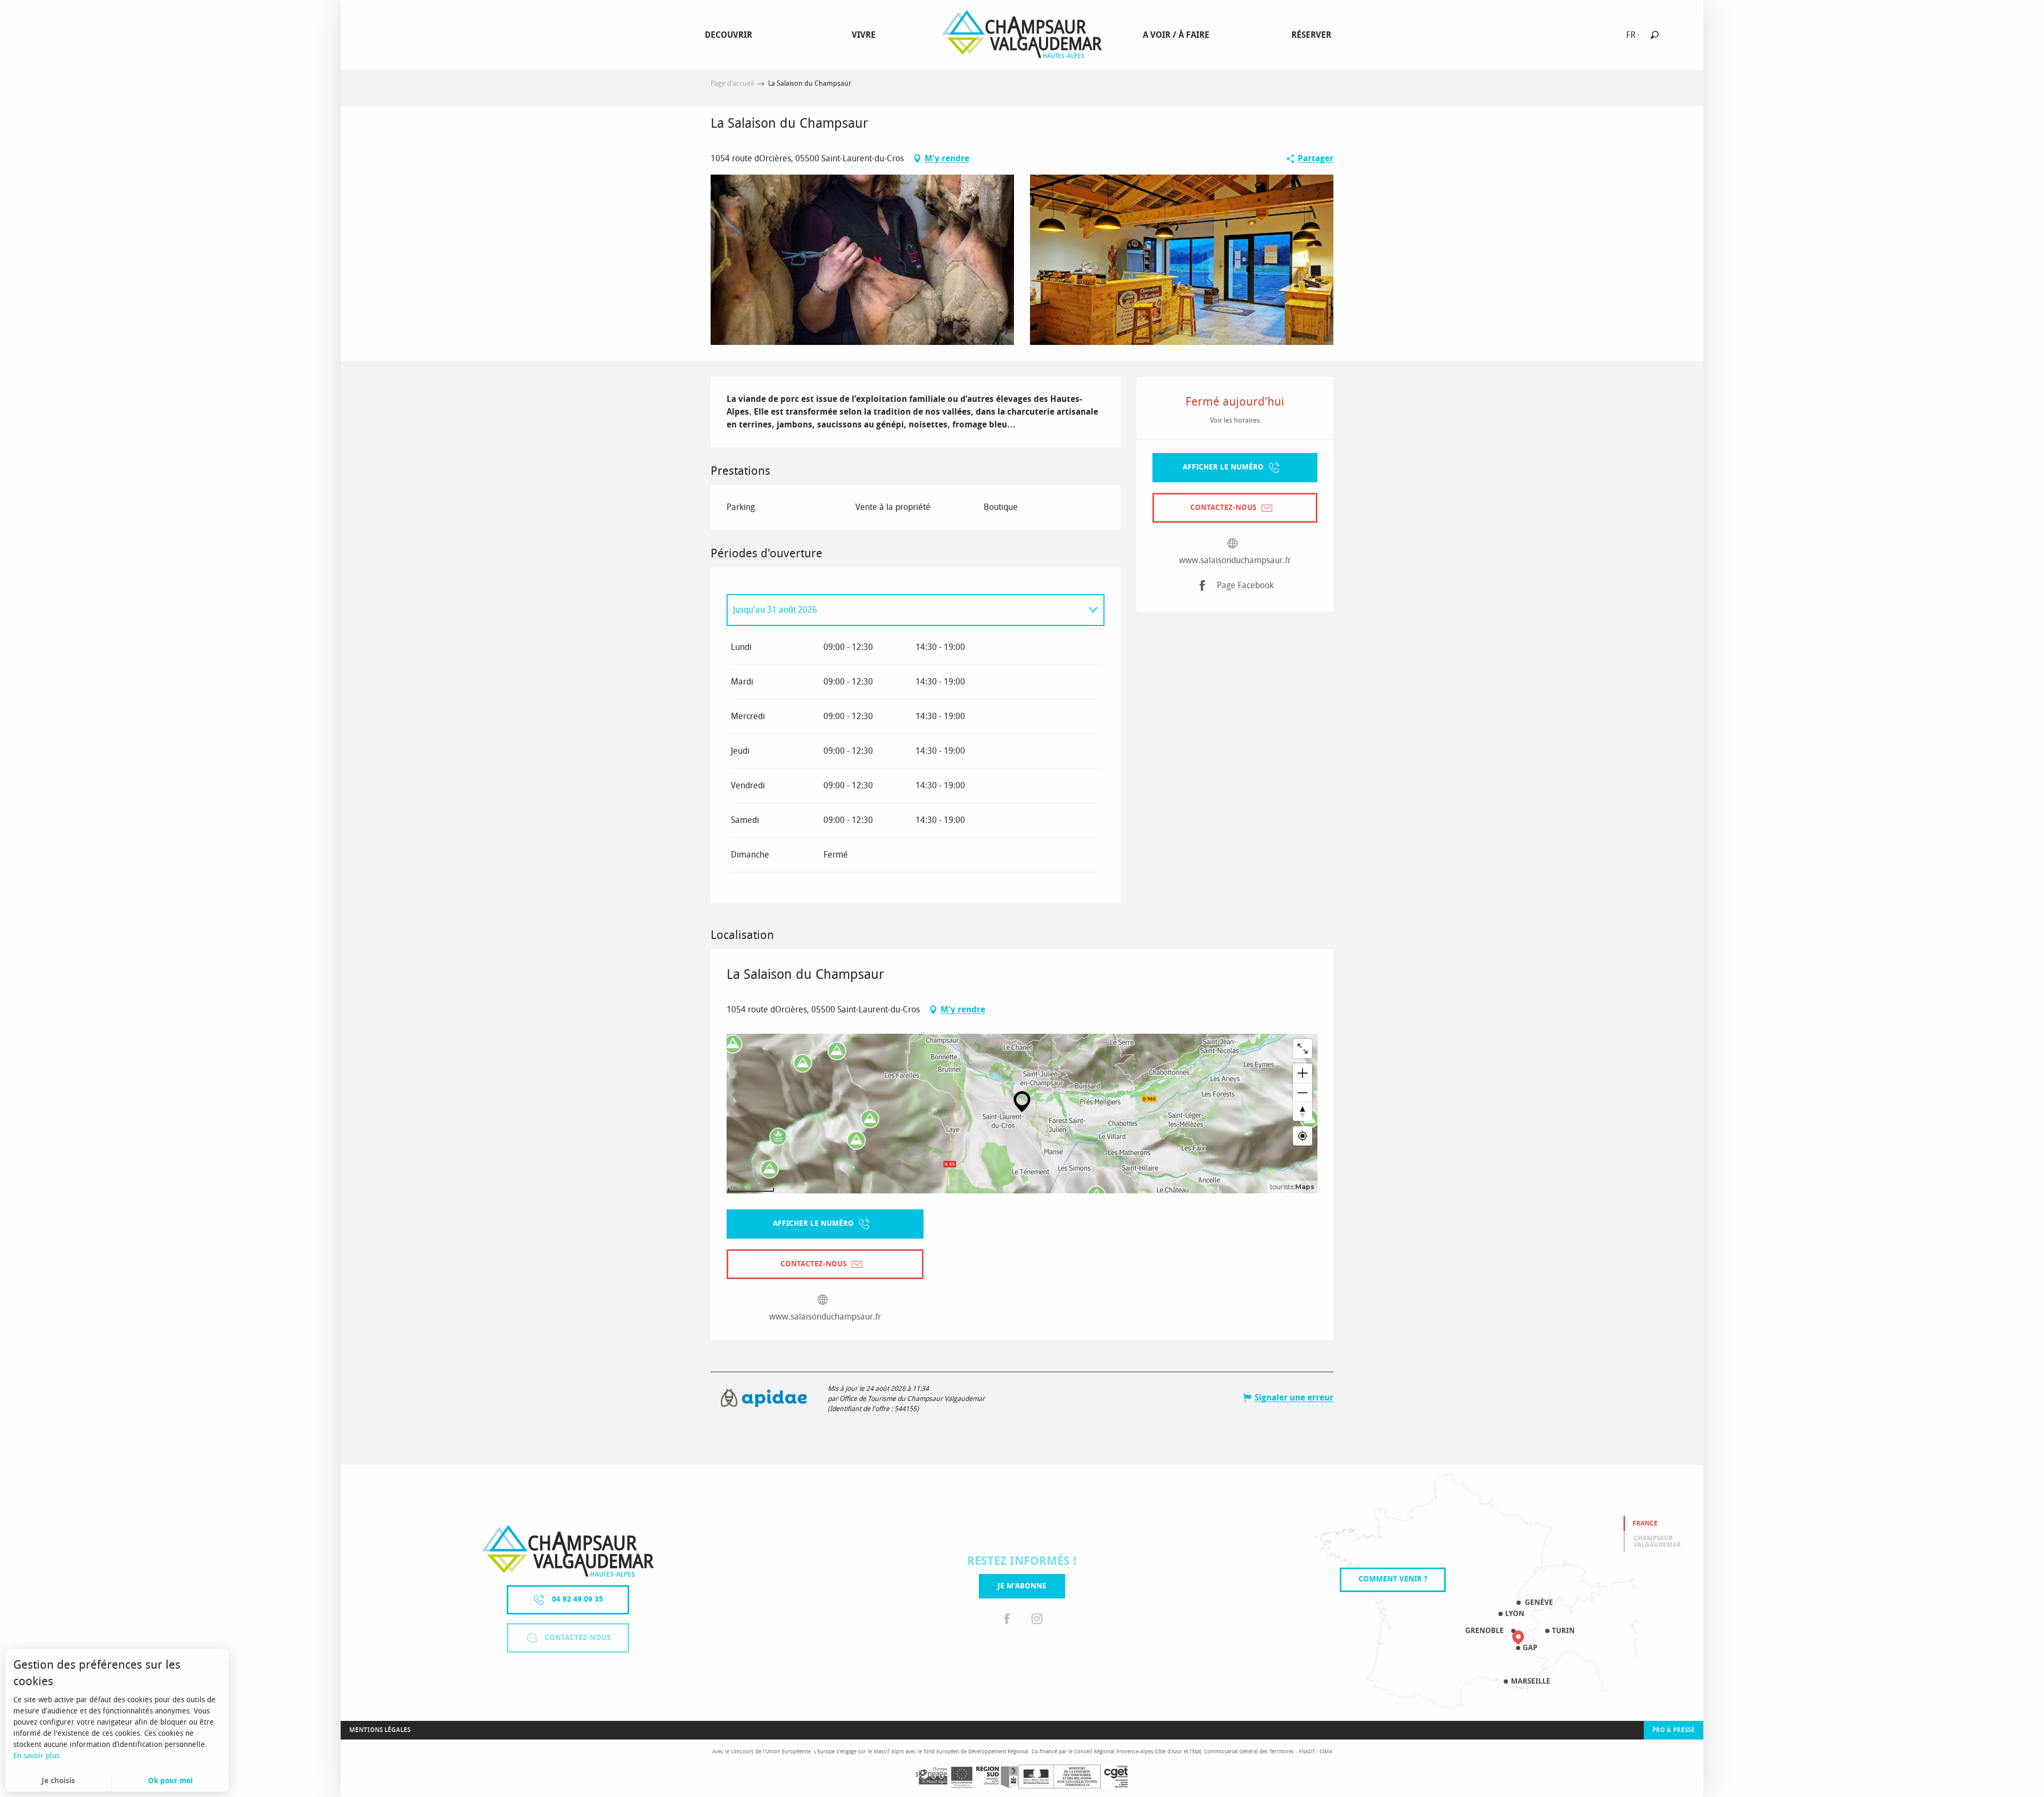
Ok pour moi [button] (170, 1781)
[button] (1655, 35)
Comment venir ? (1393, 1579)
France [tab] (1645, 1523)
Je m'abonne (1022, 1586)
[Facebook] (1007, 1619)
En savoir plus (36, 1756)
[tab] (905, 610)
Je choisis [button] (58, 1781)
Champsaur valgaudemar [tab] (1657, 1542)
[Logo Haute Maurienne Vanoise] (568, 1551)
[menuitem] (731, 35)
